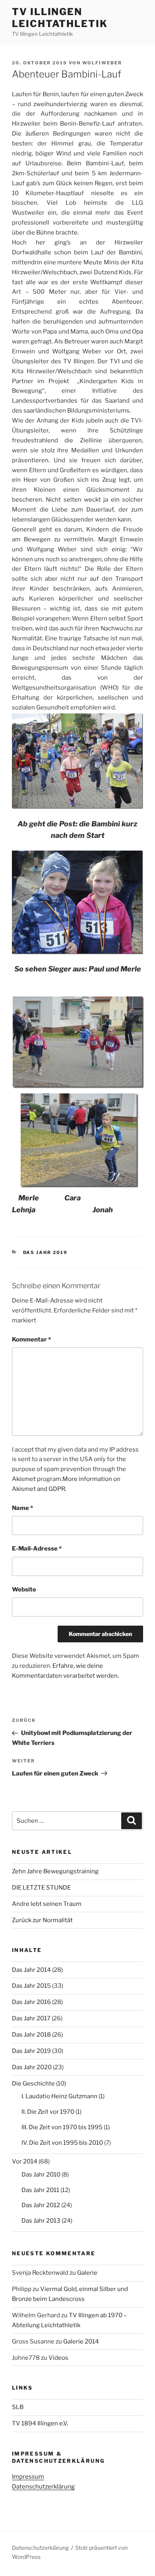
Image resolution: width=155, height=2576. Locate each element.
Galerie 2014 (81, 2341)
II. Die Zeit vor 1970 (48, 2112)
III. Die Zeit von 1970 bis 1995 (62, 2127)
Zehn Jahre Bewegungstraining (55, 1871)
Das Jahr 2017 (31, 2018)
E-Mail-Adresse (37, 1549)
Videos (58, 2358)
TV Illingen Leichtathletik (60, 18)
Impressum (28, 2477)
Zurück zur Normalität (42, 1920)
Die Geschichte (33, 2084)
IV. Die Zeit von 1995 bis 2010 (62, 2143)
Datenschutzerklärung (43, 2487)
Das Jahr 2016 (31, 2002)
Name (22, 1508)
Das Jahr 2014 (31, 1970)
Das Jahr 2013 (41, 2221)
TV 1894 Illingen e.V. (40, 2423)
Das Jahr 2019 (46, 1252)
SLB (18, 2407)
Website (24, 1589)
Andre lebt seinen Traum (47, 1904)
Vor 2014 (25, 2161)
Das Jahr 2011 (40, 2190)
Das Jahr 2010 (41, 2175)
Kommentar (31, 1339)
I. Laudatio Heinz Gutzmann (59, 2096)
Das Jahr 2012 (41, 2205)
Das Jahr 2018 (31, 2035)
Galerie (87, 2273)
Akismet (24, 1479)
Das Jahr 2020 (32, 2067)
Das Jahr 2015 (31, 1986)
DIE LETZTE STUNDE (41, 1888)
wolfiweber (102, 63)
